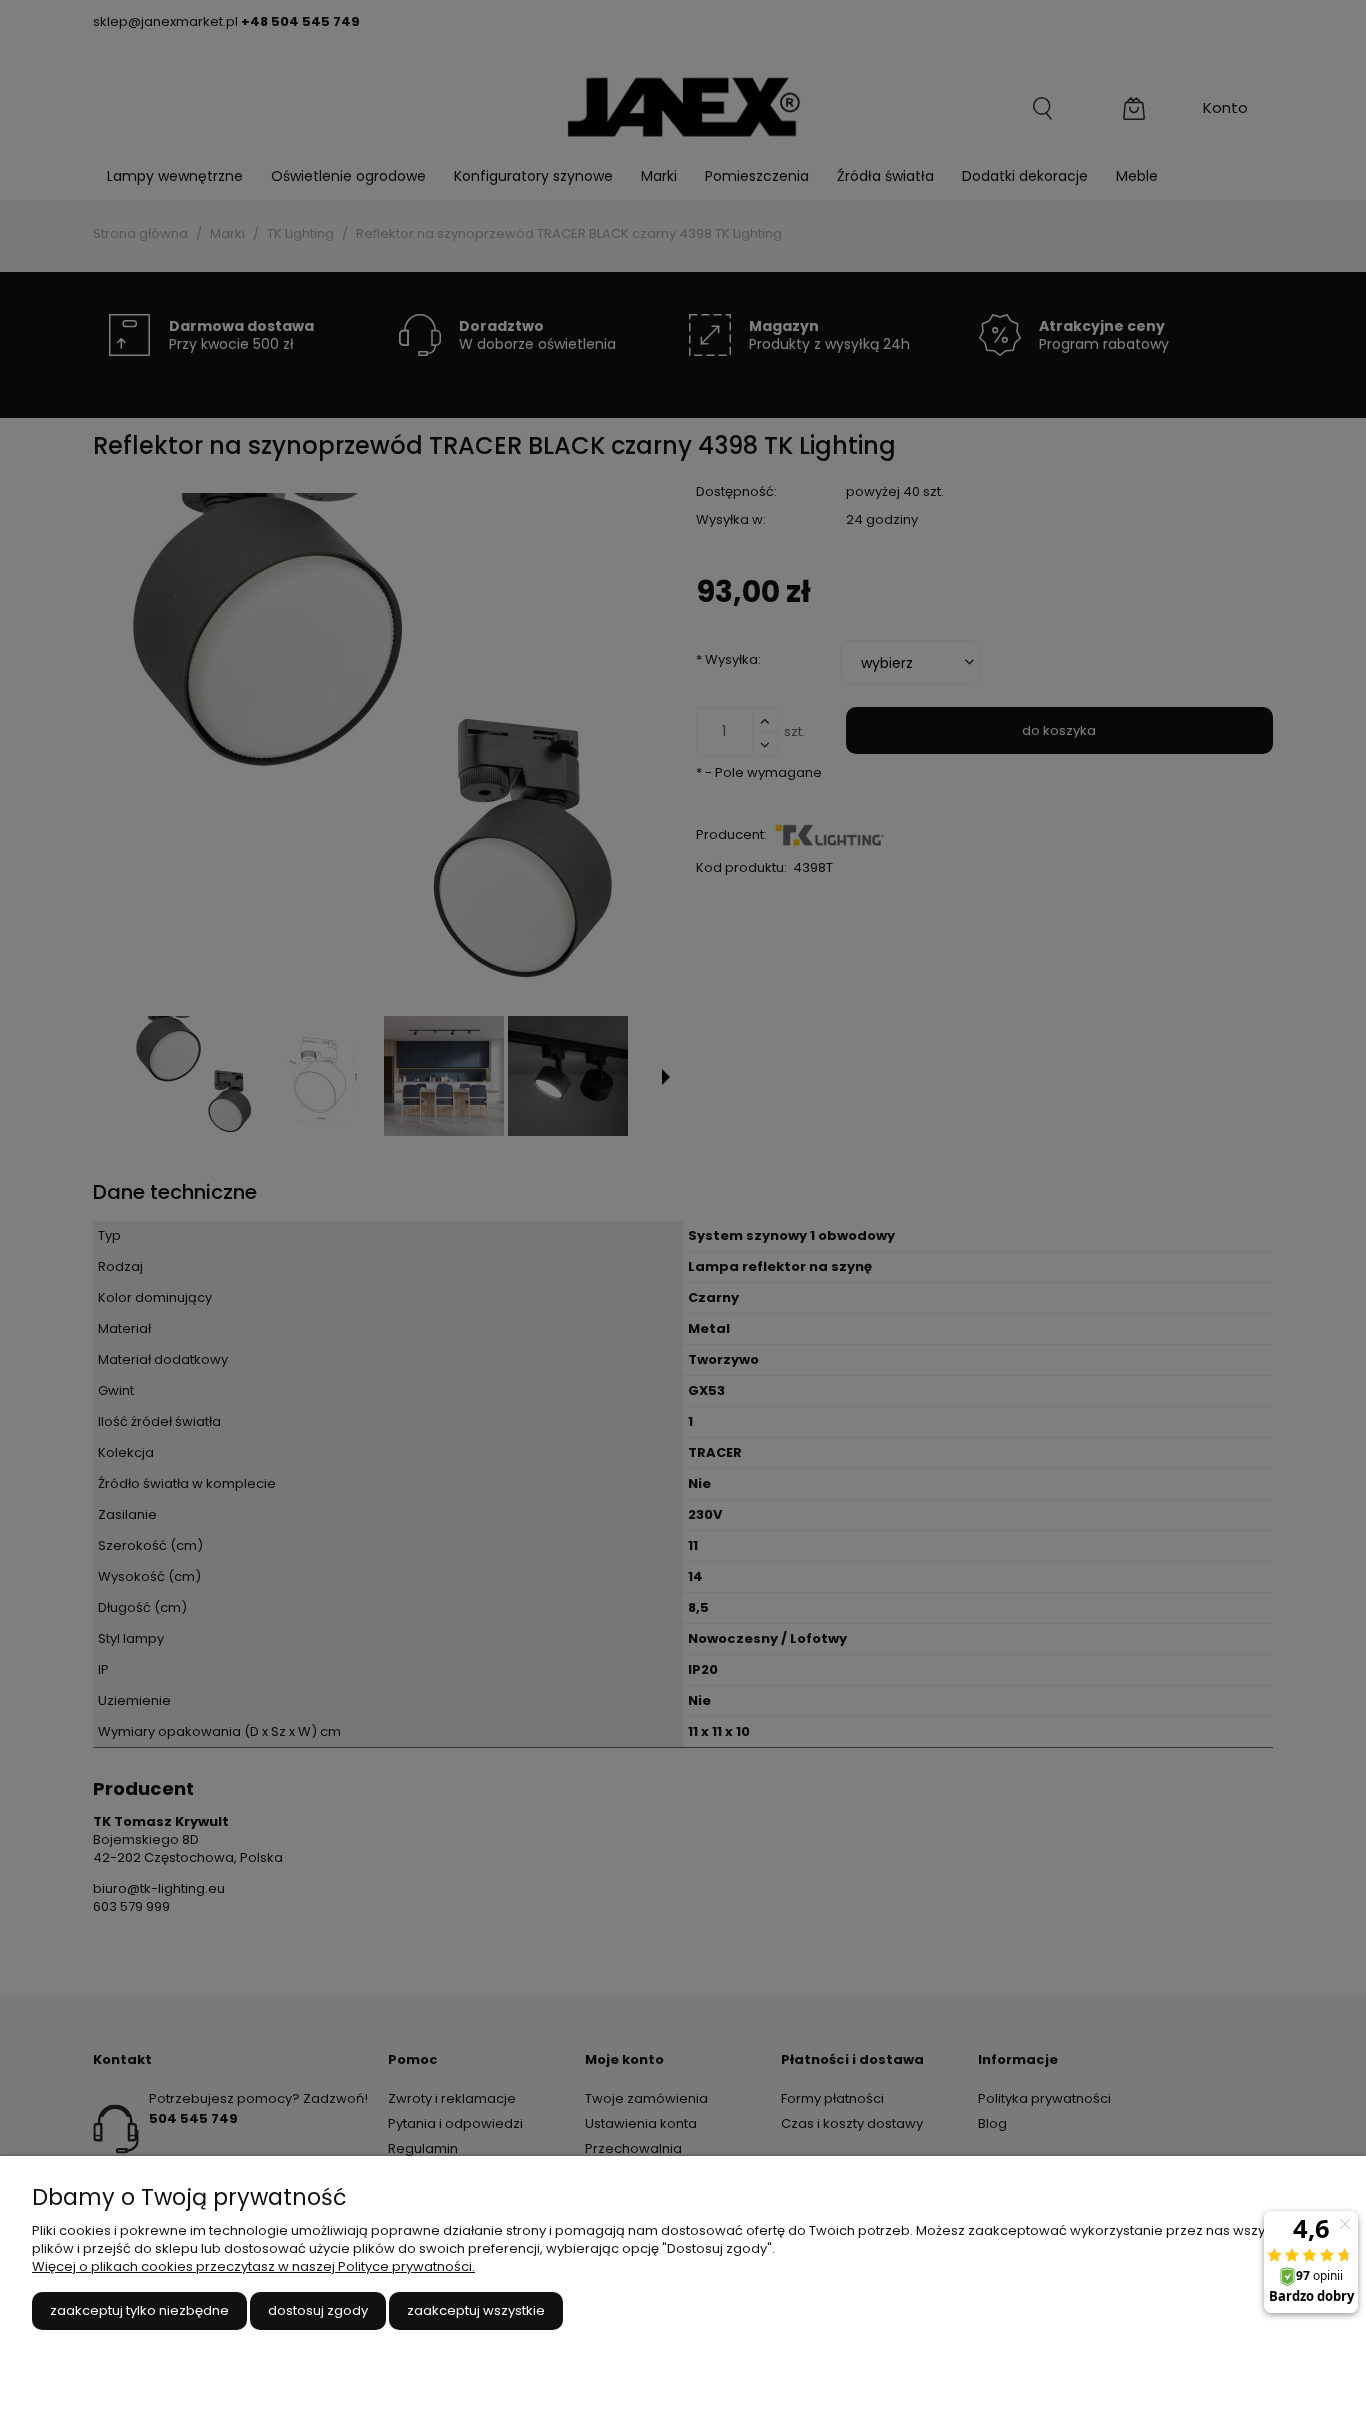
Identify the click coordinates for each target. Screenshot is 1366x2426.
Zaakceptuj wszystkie (476, 2310)
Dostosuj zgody (318, 2310)
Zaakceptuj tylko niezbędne (139, 2310)
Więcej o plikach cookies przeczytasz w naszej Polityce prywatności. (253, 2266)
